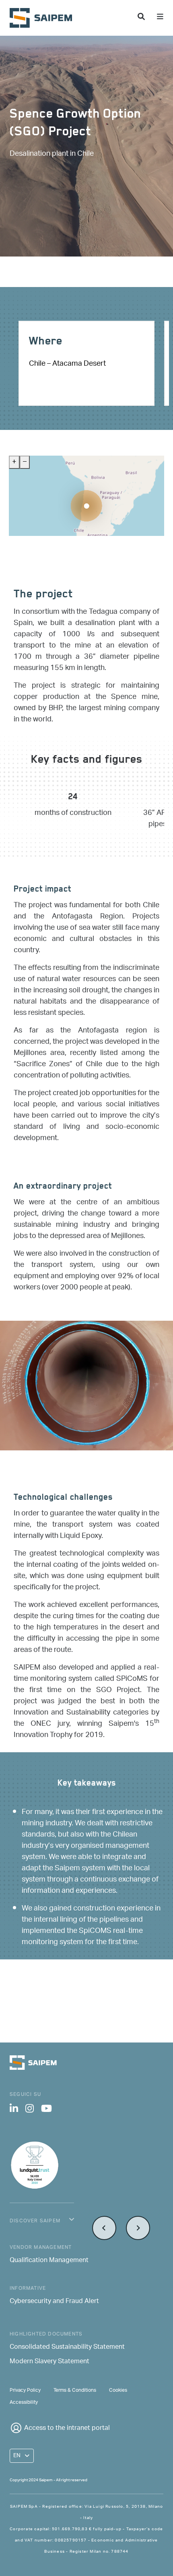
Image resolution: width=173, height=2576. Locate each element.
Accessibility (24, 2402)
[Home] (44, 18)
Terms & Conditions (75, 2390)
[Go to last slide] (104, 2228)
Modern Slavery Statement (49, 2362)
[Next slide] (138, 2228)
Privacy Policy (25, 2390)
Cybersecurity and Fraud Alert (54, 2302)
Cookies (118, 2390)
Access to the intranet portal (67, 2428)
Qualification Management (49, 2261)
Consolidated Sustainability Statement (67, 2348)
